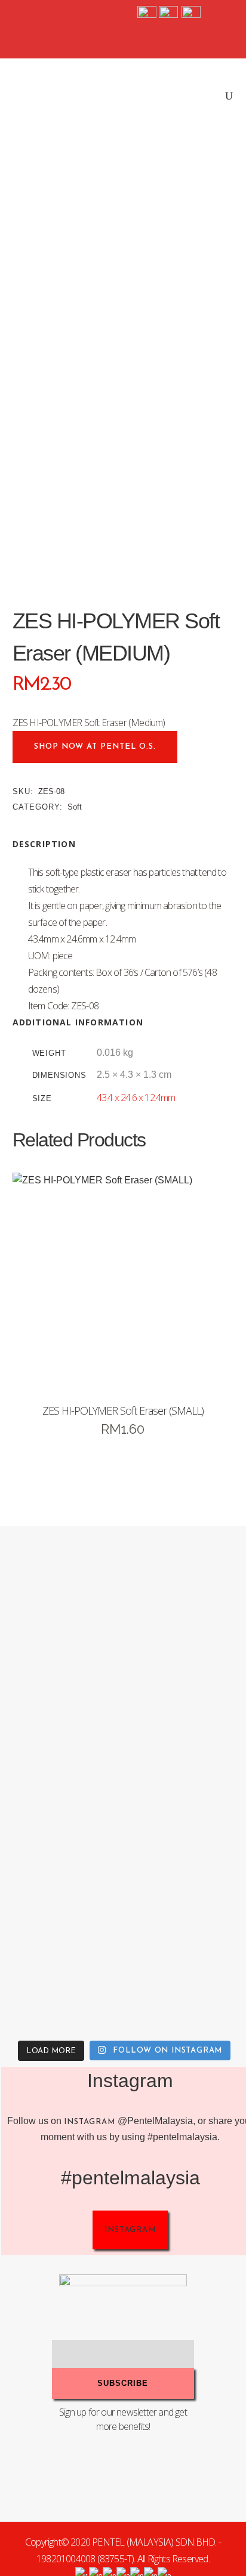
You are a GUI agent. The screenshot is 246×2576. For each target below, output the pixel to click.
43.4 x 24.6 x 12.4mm (136, 1098)
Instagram (89, 2122)
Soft (75, 807)
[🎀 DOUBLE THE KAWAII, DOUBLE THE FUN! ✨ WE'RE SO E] (61, 1719)
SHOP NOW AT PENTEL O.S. (95, 747)
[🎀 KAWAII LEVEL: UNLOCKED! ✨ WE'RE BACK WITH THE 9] (61, 1845)
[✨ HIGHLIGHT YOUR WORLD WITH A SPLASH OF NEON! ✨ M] (61, 1971)
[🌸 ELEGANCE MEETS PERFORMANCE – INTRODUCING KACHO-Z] (61, 1593)
